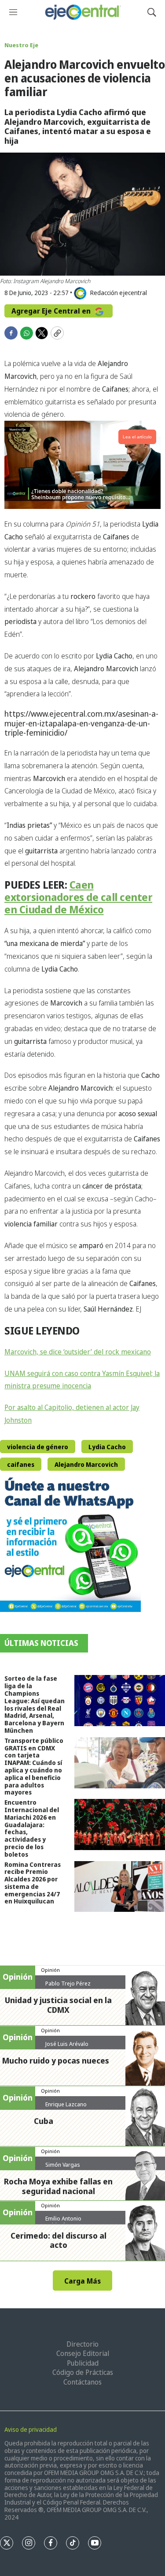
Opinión (50, 1970)
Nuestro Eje (21, 45)
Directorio (82, 2344)
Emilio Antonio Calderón (63, 2222)
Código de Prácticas (83, 2372)
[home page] (82, 12)
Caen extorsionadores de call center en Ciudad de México (78, 897)
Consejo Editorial (83, 2353)
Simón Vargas (63, 2165)
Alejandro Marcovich (86, 1464)
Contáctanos (82, 2382)
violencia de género (38, 1447)
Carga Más (82, 2281)
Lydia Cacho (107, 1447)
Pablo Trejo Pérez (68, 1983)
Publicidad (83, 2363)
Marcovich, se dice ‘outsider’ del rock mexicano (78, 1352)
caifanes (21, 1464)
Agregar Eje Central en (52, 311)
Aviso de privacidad (31, 2429)
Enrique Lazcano (66, 2104)
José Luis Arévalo (67, 2044)
